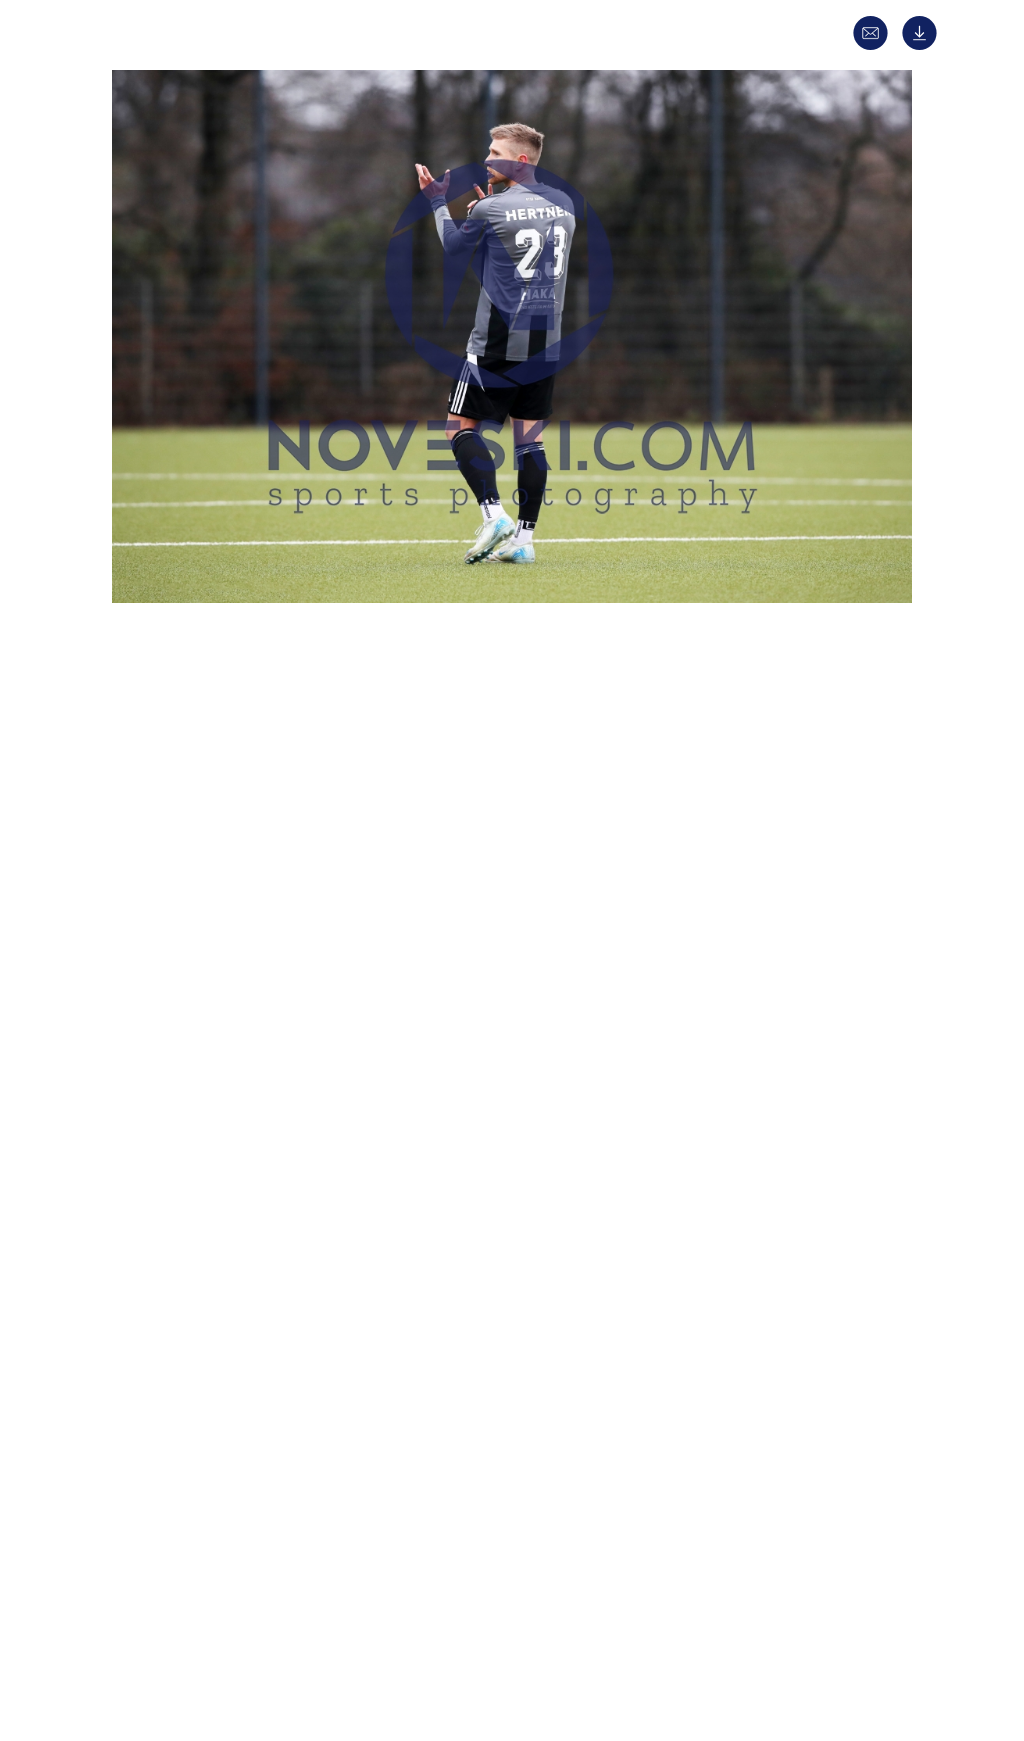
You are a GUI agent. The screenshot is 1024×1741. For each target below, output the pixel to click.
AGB (809, 1626)
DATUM (161, 832)
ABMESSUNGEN (187, 1163)
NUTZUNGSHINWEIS (202, 1269)
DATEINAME (176, 1198)
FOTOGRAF (173, 1092)
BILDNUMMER (183, 1234)
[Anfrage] (875, 45)
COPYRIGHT (176, 1127)
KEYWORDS (175, 1056)
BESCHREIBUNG (189, 868)
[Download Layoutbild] (924, 45)
